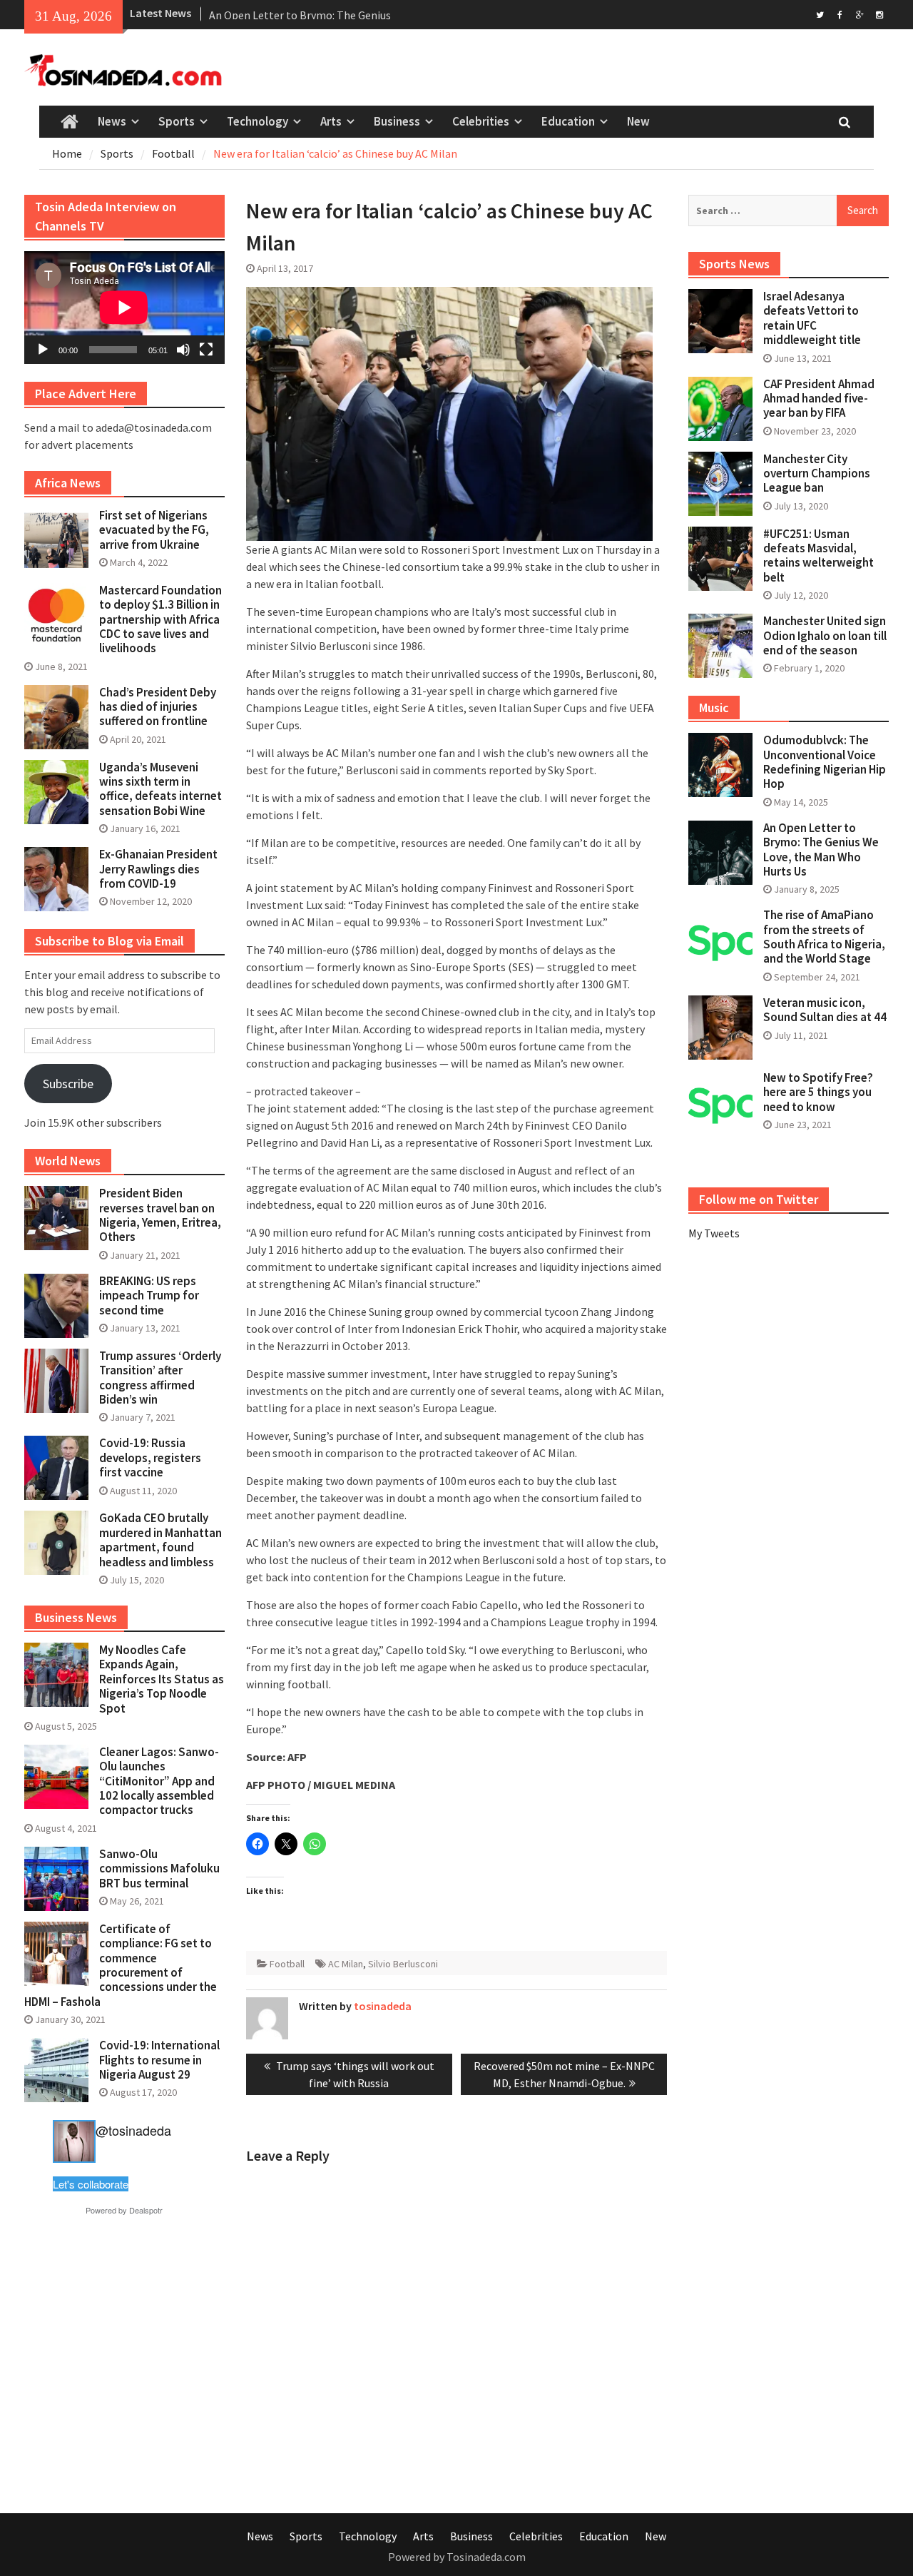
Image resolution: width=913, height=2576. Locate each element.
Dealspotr (146, 2210)
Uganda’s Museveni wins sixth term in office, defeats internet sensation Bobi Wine (160, 789)
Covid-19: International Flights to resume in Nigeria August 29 (159, 2060)
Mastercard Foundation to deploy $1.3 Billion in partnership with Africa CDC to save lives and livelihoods (160, 619)
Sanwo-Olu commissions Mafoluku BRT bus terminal (159, 1868)
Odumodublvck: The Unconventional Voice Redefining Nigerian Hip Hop (825, 762)
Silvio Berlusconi (403, 1964)
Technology (257, 121)
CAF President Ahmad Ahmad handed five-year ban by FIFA (819, 399)
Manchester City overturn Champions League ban (817, 473)
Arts (331, 121)
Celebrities (481, 121)
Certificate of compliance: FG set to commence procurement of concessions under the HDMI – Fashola (121, 1965)
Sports (177, 121)
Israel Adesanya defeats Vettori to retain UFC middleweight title (812, 318)
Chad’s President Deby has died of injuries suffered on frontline (158, 707)
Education (568, 121)
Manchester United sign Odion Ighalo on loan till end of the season (825, 635)
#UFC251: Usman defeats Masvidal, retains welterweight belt (818, 556)
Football (287, 1964)
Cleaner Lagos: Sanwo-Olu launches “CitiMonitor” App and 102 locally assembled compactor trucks (159, 1781)
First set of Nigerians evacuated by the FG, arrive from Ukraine (154, 530)
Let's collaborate (91, 2184)
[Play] (43, 350)
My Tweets (714, 1233)
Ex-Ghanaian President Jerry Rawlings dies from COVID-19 (158, 869)
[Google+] (860, 14)
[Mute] (183, 350)
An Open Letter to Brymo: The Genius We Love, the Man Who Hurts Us (821, 850)
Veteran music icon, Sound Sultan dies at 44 (825, 1010)
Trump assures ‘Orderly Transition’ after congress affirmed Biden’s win (160, 1378)
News (112, 121)
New (638, 121)
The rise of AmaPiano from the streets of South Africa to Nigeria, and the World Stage (824, 937)
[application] (124, 308)
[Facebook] (840, 14)
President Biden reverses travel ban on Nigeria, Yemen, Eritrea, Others (160, 1215)
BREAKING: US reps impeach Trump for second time (149, 1295)
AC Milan (346, 1964)
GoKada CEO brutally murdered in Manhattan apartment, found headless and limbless (160, 1540)
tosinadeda (383, 2006)
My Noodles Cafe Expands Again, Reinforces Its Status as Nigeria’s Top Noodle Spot (162, 1679)
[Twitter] (820, 14)
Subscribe (68, 1084)
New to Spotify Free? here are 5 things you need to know (818, 1092)
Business (397, 121)
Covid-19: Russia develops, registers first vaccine (150, 1457)
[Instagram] (880, 14)
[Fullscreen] (206, 350)
